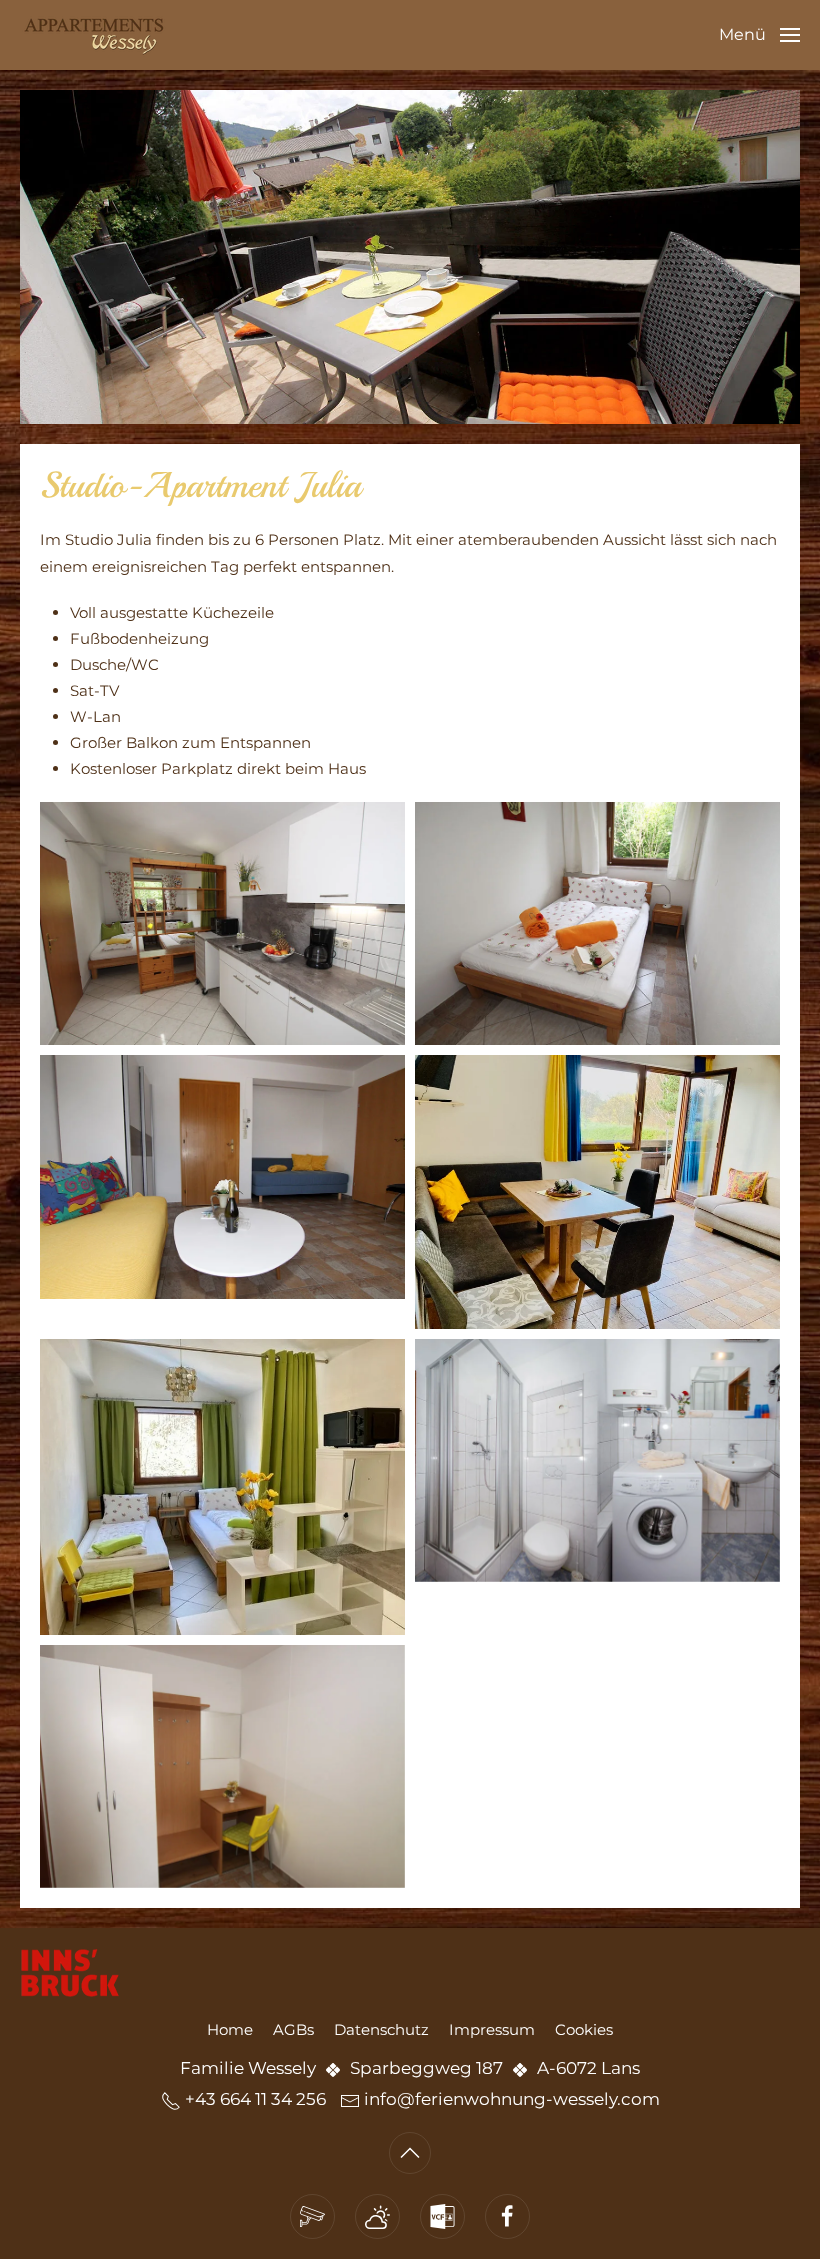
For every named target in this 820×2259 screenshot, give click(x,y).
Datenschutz (381, 2029)
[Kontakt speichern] (442, 2216)
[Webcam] (312, 2216)
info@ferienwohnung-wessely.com (512, 2099)
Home (230, 2029)
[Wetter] (377, 2216)
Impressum (492, 2029)
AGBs (293, 2029)
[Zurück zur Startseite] (95, 35)
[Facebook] (507, 2216)
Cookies (584, 2029)
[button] (759, 35)
